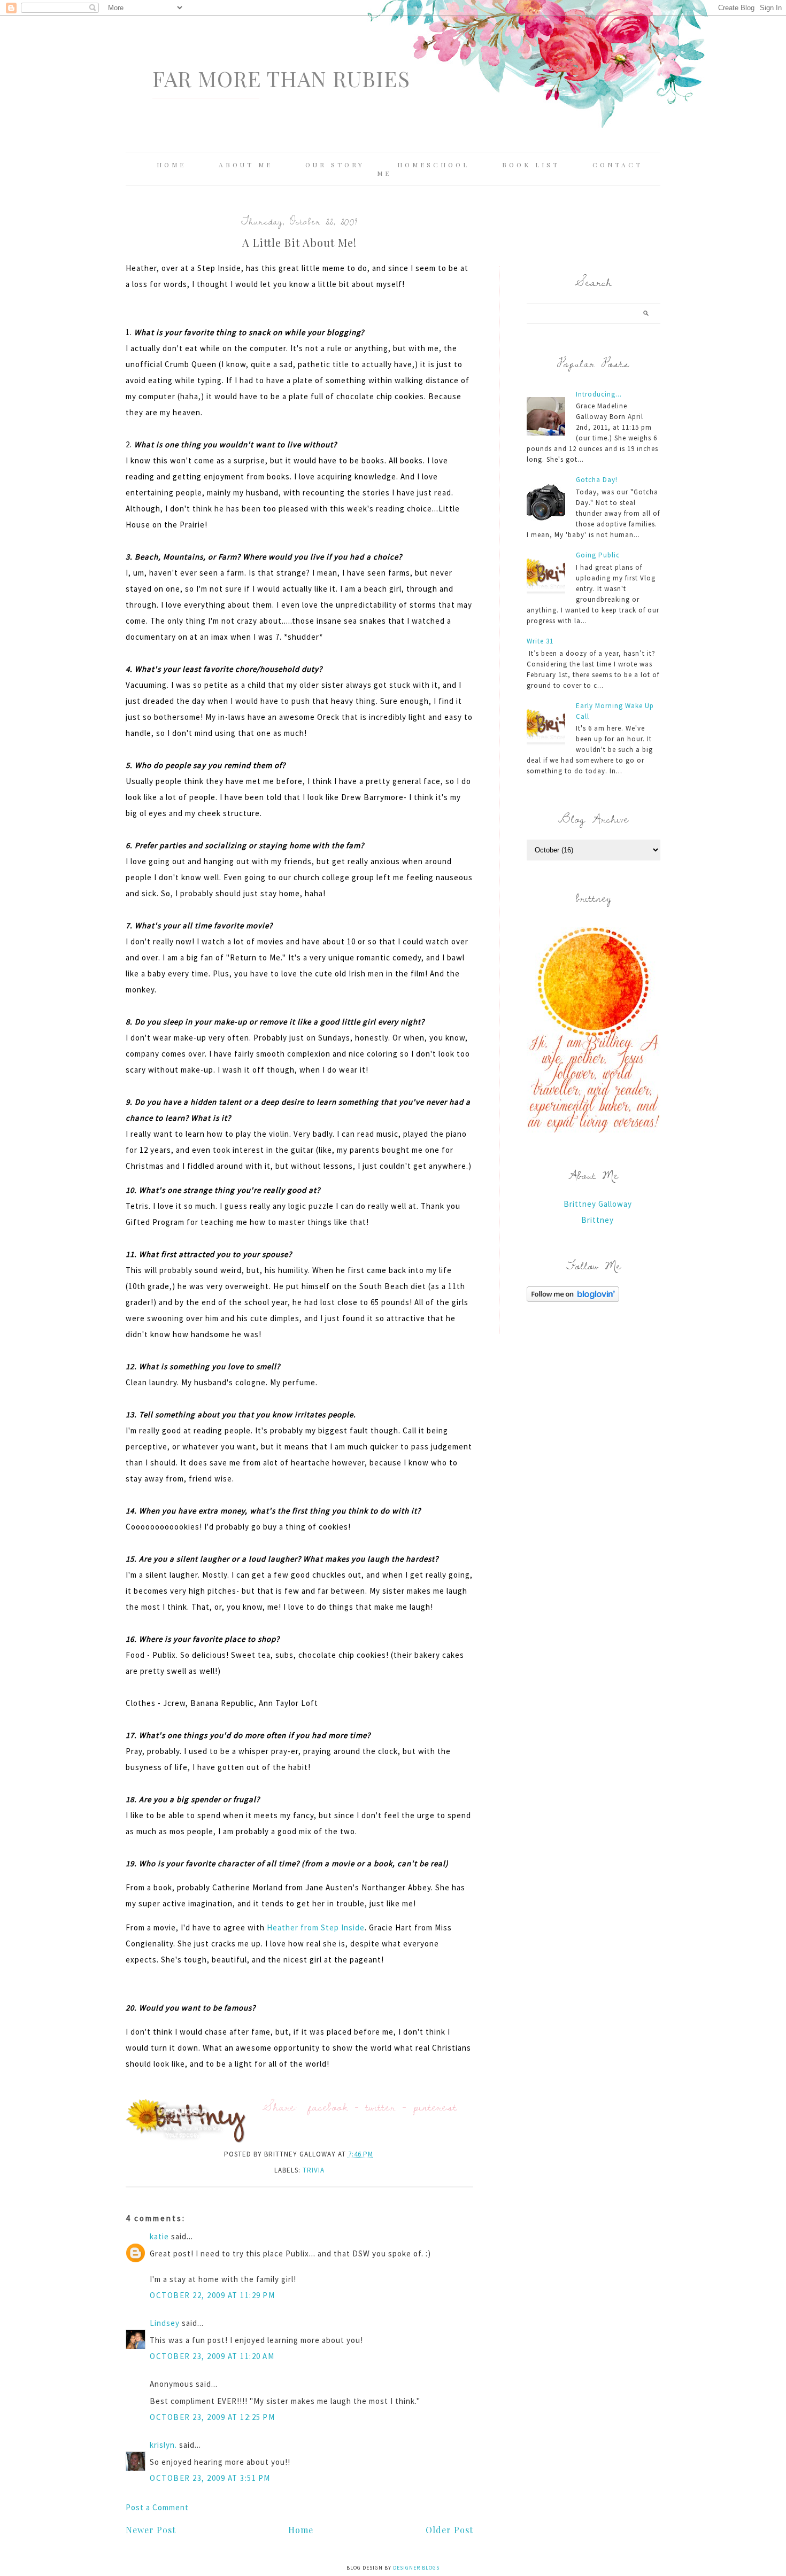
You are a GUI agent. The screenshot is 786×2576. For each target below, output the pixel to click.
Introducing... (599, 394)
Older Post (449, 2530)
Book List (531, 165)
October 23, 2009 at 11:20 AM (212, 2356)
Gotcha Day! (597, 480)
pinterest (435, 2106)
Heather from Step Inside (316, 1927)
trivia (314, 2170)
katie (159, 2236)
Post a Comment (157, 2507)
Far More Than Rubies (281, 78)
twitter (381, 2106)
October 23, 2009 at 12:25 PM (212, 2417)
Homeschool (433, 165)
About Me (246, 165)
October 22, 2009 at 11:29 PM (212, 2295)
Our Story (335, 165)
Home (171, 165)
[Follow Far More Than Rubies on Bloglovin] (573, 1299)
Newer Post (151, 2530)
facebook (328, 2106)
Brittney (598, 1220)
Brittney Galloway (598, 1204)
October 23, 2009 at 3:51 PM (210, 2478)
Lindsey (165, 2323)
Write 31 (540, 641)
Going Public (598, 555)
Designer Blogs (416, 2568)
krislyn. (163, 2445)
